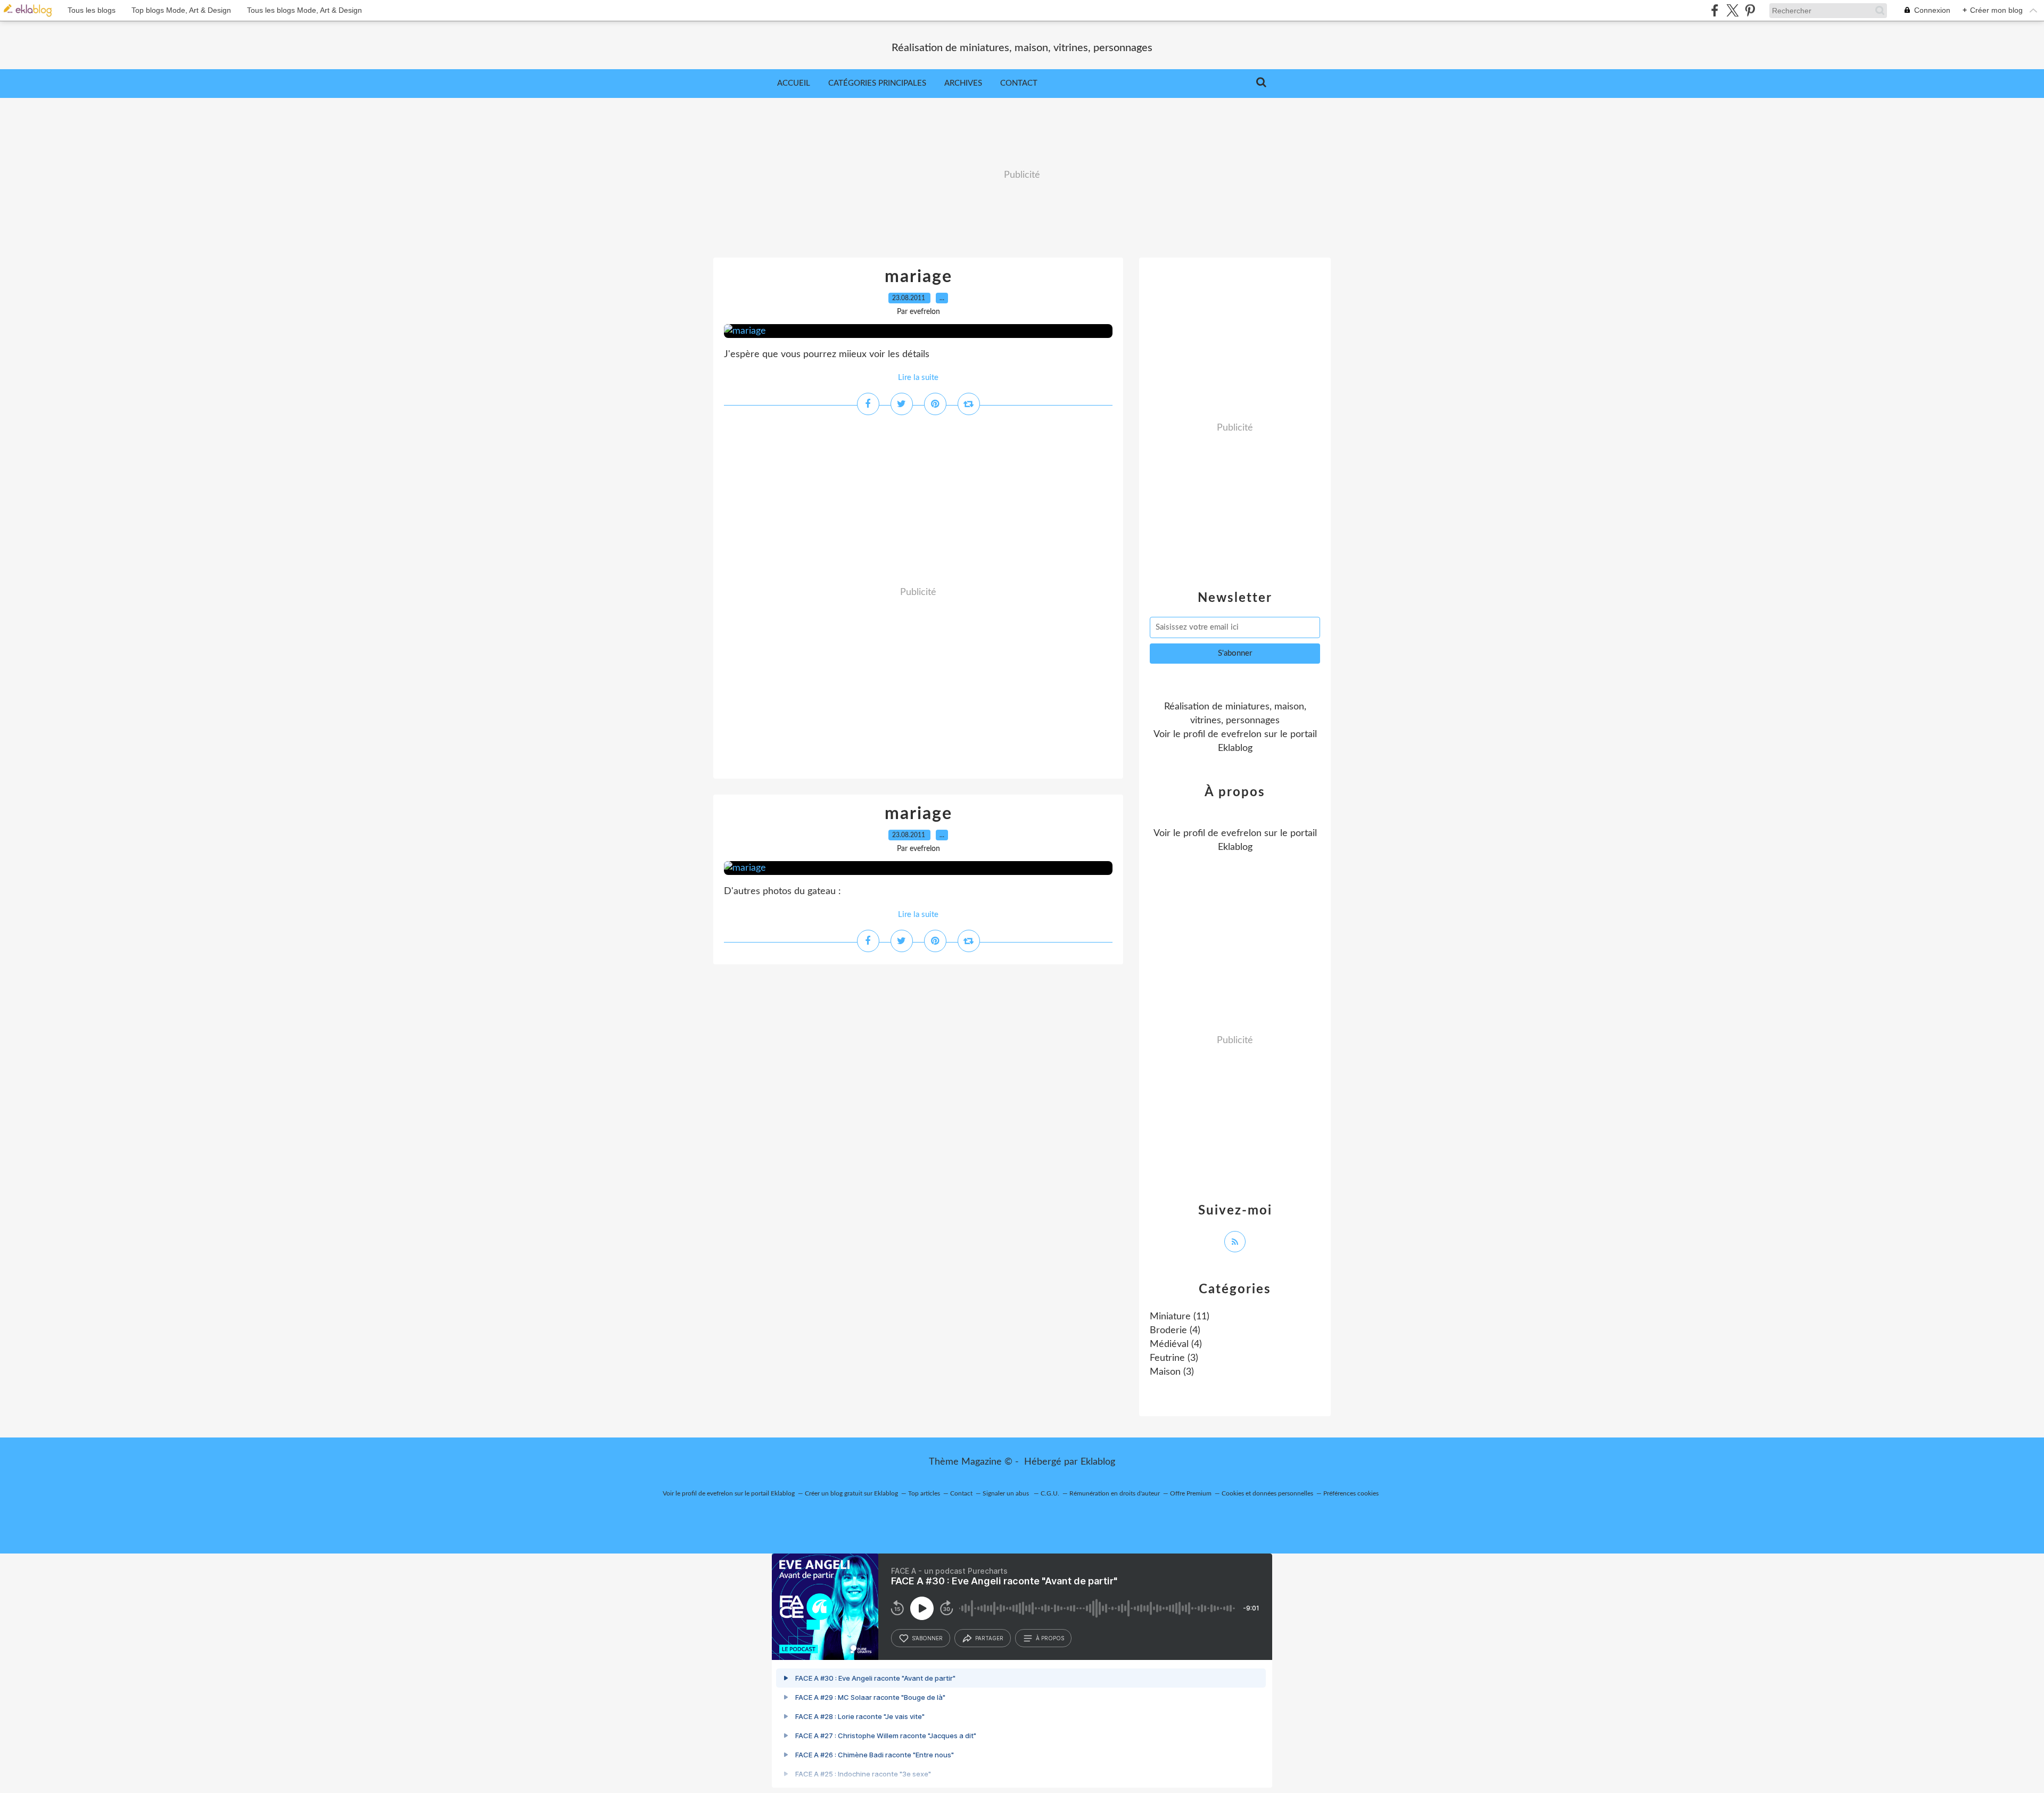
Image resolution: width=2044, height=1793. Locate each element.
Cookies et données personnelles (1267, 1493)
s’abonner (927, 1638)
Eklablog (1098, 1462)
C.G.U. (1050, 1493)
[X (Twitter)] (1732, 10)
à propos (1050, 1638)
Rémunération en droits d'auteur (1115, 1493)
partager (989, 1638)
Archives (963, 83)
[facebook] (1715, 10)
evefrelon (1241, 734)
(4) (1175, 1331)
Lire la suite (918, 378)
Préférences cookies (1351, 1493)
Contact (1019, 83)
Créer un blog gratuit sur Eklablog (851, 1493)
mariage (918, 277)
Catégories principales (877, 83)
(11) (1180, 1317)
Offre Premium (1191, 1493)
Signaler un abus (1007, 1493)
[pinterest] (1750, 10)
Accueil (794, 83)
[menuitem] (794, 84)
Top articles (924, 1493)
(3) (1174, 1358)
